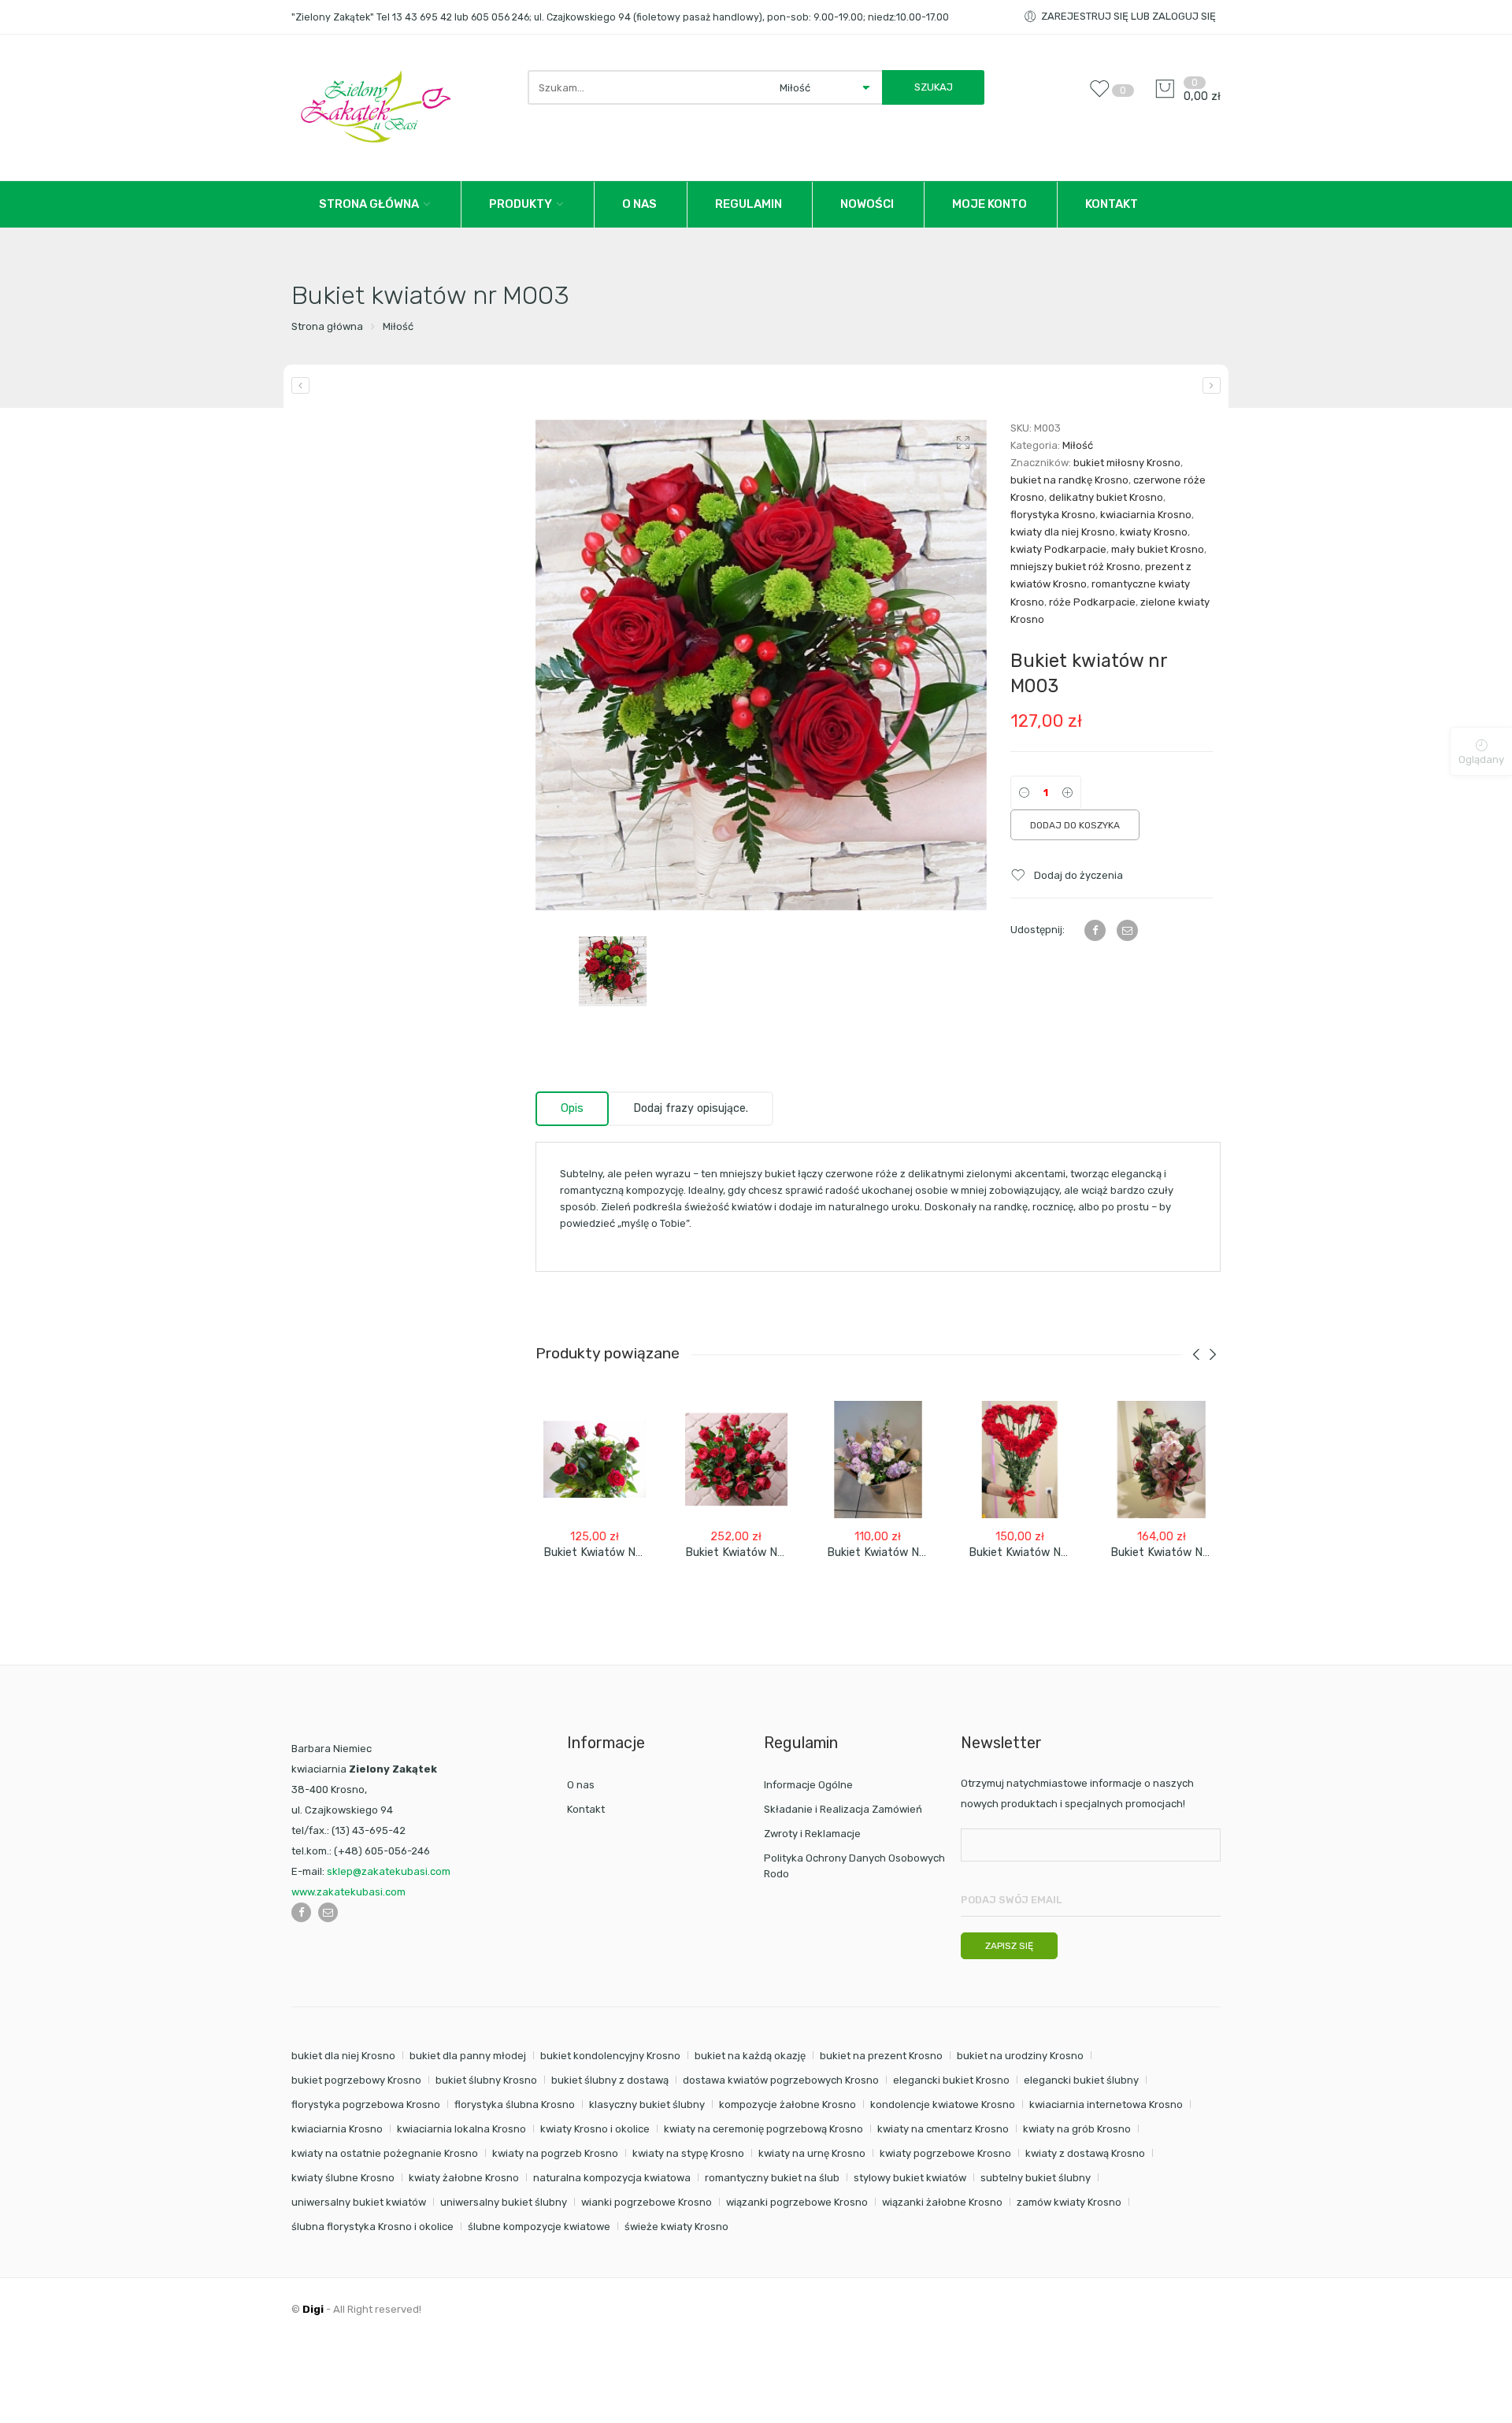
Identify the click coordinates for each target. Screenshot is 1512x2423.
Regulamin (749, 204)
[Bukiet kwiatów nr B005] (878, 1460)
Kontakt (1112, 204)
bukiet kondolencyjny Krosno (610, 2056)
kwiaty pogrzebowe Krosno (945, 2153)
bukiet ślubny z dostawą (610, 2080)
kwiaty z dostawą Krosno (1085, 2153)
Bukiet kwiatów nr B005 (891, 1552)
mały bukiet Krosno (1158, 549)
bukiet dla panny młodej (468, 2056)
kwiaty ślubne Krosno (343, 2178)
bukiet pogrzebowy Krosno (356, 2080)
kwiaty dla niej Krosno (1063, 532)
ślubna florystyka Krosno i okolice (372, 2227)
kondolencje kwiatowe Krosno (943, 2104)
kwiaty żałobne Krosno (464, 2178)
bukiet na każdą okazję (750, 2056)
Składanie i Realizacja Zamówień (843, 1809)
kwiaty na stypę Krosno (688, 2153)
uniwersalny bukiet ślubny (504, 2202)
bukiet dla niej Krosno (343, 2056)
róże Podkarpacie (1092, 602)
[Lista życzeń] (1103, 96)
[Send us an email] (328, 1912)
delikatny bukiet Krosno (1106, 497)
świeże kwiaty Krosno (676, 2227)
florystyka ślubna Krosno (515, 2104)
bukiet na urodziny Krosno (1020, 2056)
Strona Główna (369, 204)
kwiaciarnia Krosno (1146, 515)
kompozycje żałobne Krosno (787, 2104)
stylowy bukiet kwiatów (910, 2178)
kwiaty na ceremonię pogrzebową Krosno (763, 2129)
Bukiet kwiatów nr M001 (607, 1552)
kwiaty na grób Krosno (1077, 2129)
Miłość (398, 326)
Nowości (867, 204)
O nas (639, 204)
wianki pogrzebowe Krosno (647, 2202)
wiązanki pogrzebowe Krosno (797, 2202)
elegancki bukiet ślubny (1081, 2080)
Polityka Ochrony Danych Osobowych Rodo (854, 1866)
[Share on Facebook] (1095, 930)
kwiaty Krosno (1154, 532)
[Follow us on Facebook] (301, 1912)
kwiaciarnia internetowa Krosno (1106, 2104)
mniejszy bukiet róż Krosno (1075, 567)
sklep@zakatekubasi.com (389, 1871)
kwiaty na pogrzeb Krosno (555, 2153)
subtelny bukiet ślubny (1036, 2178)
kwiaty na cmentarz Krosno (943, 2129)
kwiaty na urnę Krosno (812, 2153)
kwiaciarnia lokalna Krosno (461, 2129)
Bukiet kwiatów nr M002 (750, 1552)
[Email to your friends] (1127, 930)
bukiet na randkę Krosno (1069, 480)
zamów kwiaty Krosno (1069, 2202)
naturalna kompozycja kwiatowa (612, 2178)
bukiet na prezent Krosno (881, 2056)
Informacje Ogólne (808, 1785)
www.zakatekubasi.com (348, 1892)
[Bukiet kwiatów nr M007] (1020, 1460)
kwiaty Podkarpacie (1058, 549)
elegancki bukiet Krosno (951, 2080)
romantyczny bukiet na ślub (772, 2178)
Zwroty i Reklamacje (812, 1834)
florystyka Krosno (1053, 515)
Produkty (521, 204)
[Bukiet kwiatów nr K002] (1162, 1460)
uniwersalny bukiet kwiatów (359, 2202)
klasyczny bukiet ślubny (647, 2104)
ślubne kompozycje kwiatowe (539, 2227)
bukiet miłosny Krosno (1127, 463)
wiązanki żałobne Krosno (942, 2202)
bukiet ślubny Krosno (486, 2080)
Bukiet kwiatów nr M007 (1034, 1552)
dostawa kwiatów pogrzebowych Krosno (781, 2080)
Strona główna (327, 326)
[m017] (761, 665)
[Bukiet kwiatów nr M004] (1212, 385)
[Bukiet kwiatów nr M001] (595, 1460)
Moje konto (989, 204)
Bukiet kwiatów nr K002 (1174, 1552)
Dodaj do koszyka (1075, 825)
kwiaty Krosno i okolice (595, 2129)
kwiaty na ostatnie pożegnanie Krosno (385, 2153)
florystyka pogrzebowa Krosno (366, 2104)
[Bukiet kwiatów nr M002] (300, 385)
